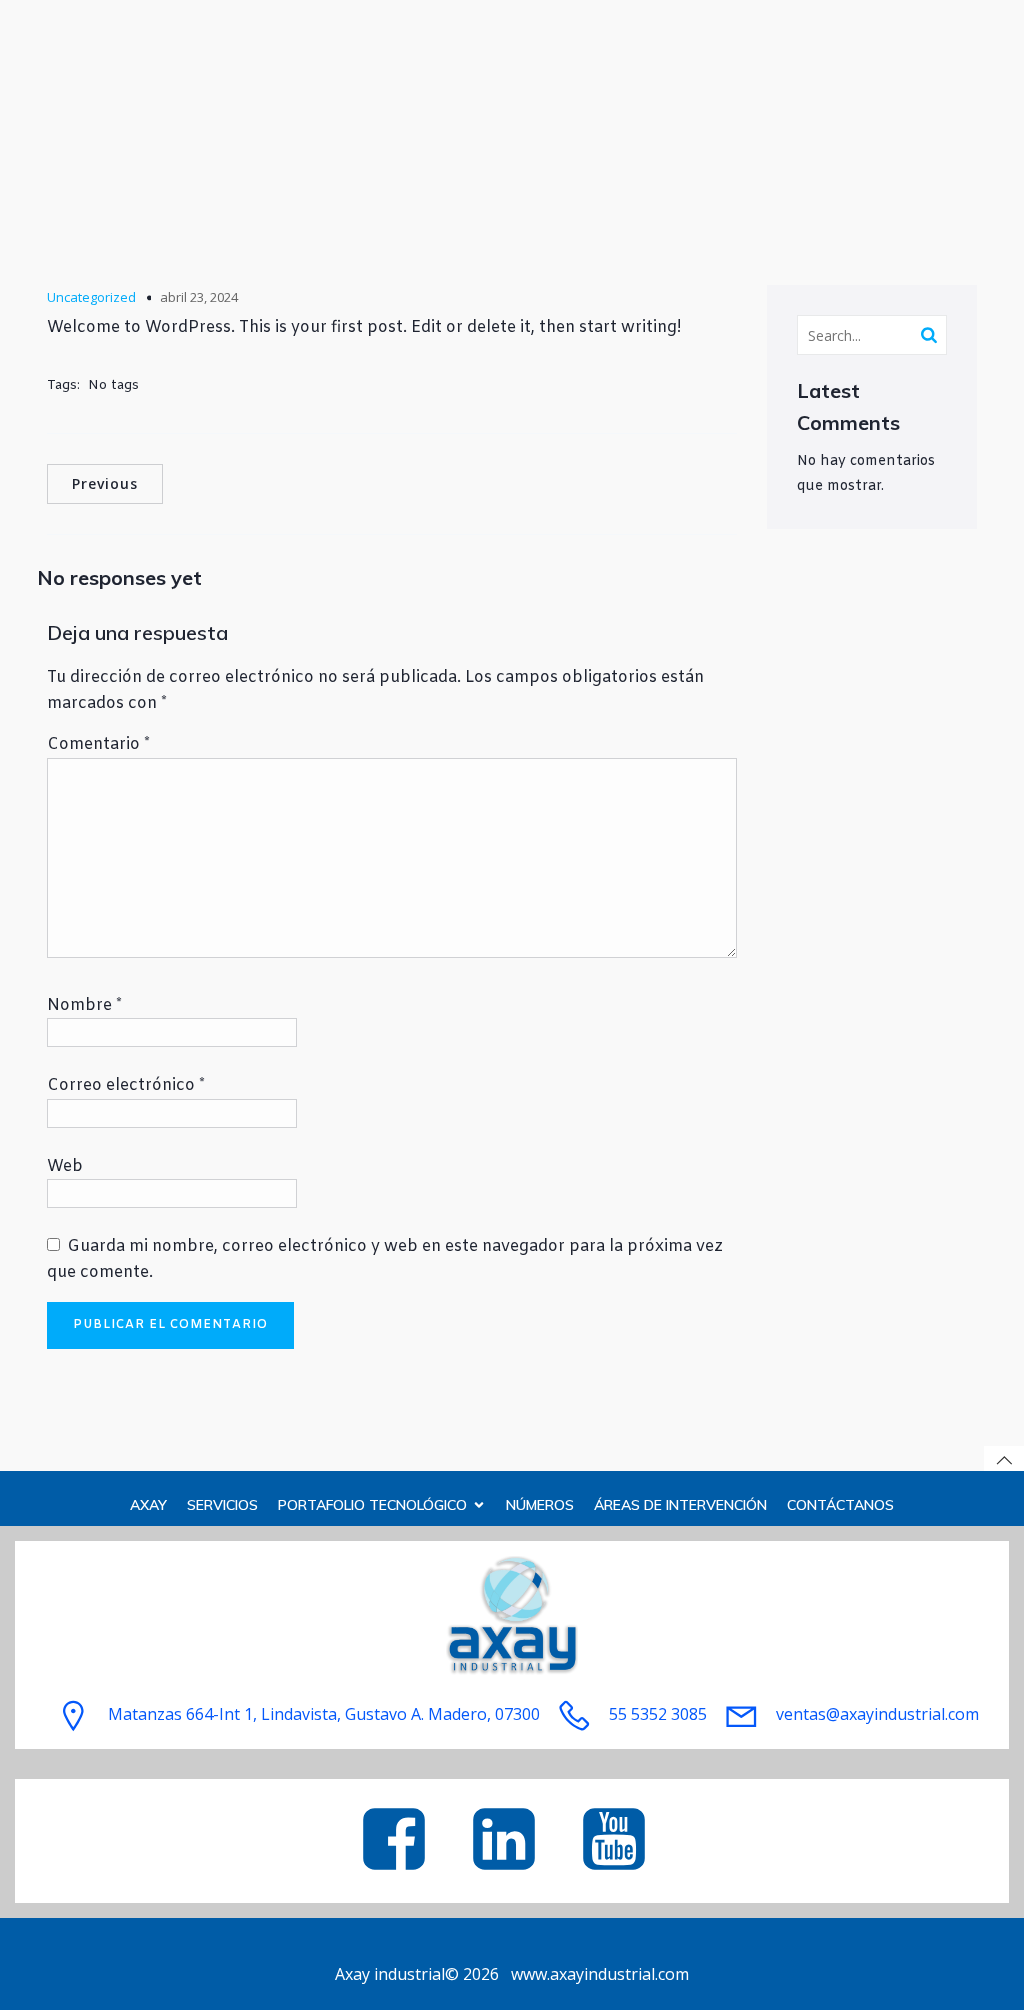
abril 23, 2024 (199, 297)
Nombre (84, 1005)
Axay (148, 1505)
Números (540, 1505)
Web (65, 1166)
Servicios (222, 1505)
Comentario (98, 744)
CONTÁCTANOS (840, 1505)
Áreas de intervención (680, 1505)
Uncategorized (91, 297)
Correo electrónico (126, 1085)
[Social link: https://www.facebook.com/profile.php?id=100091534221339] (402, 1841)
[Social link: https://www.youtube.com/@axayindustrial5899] (622, 1841)
